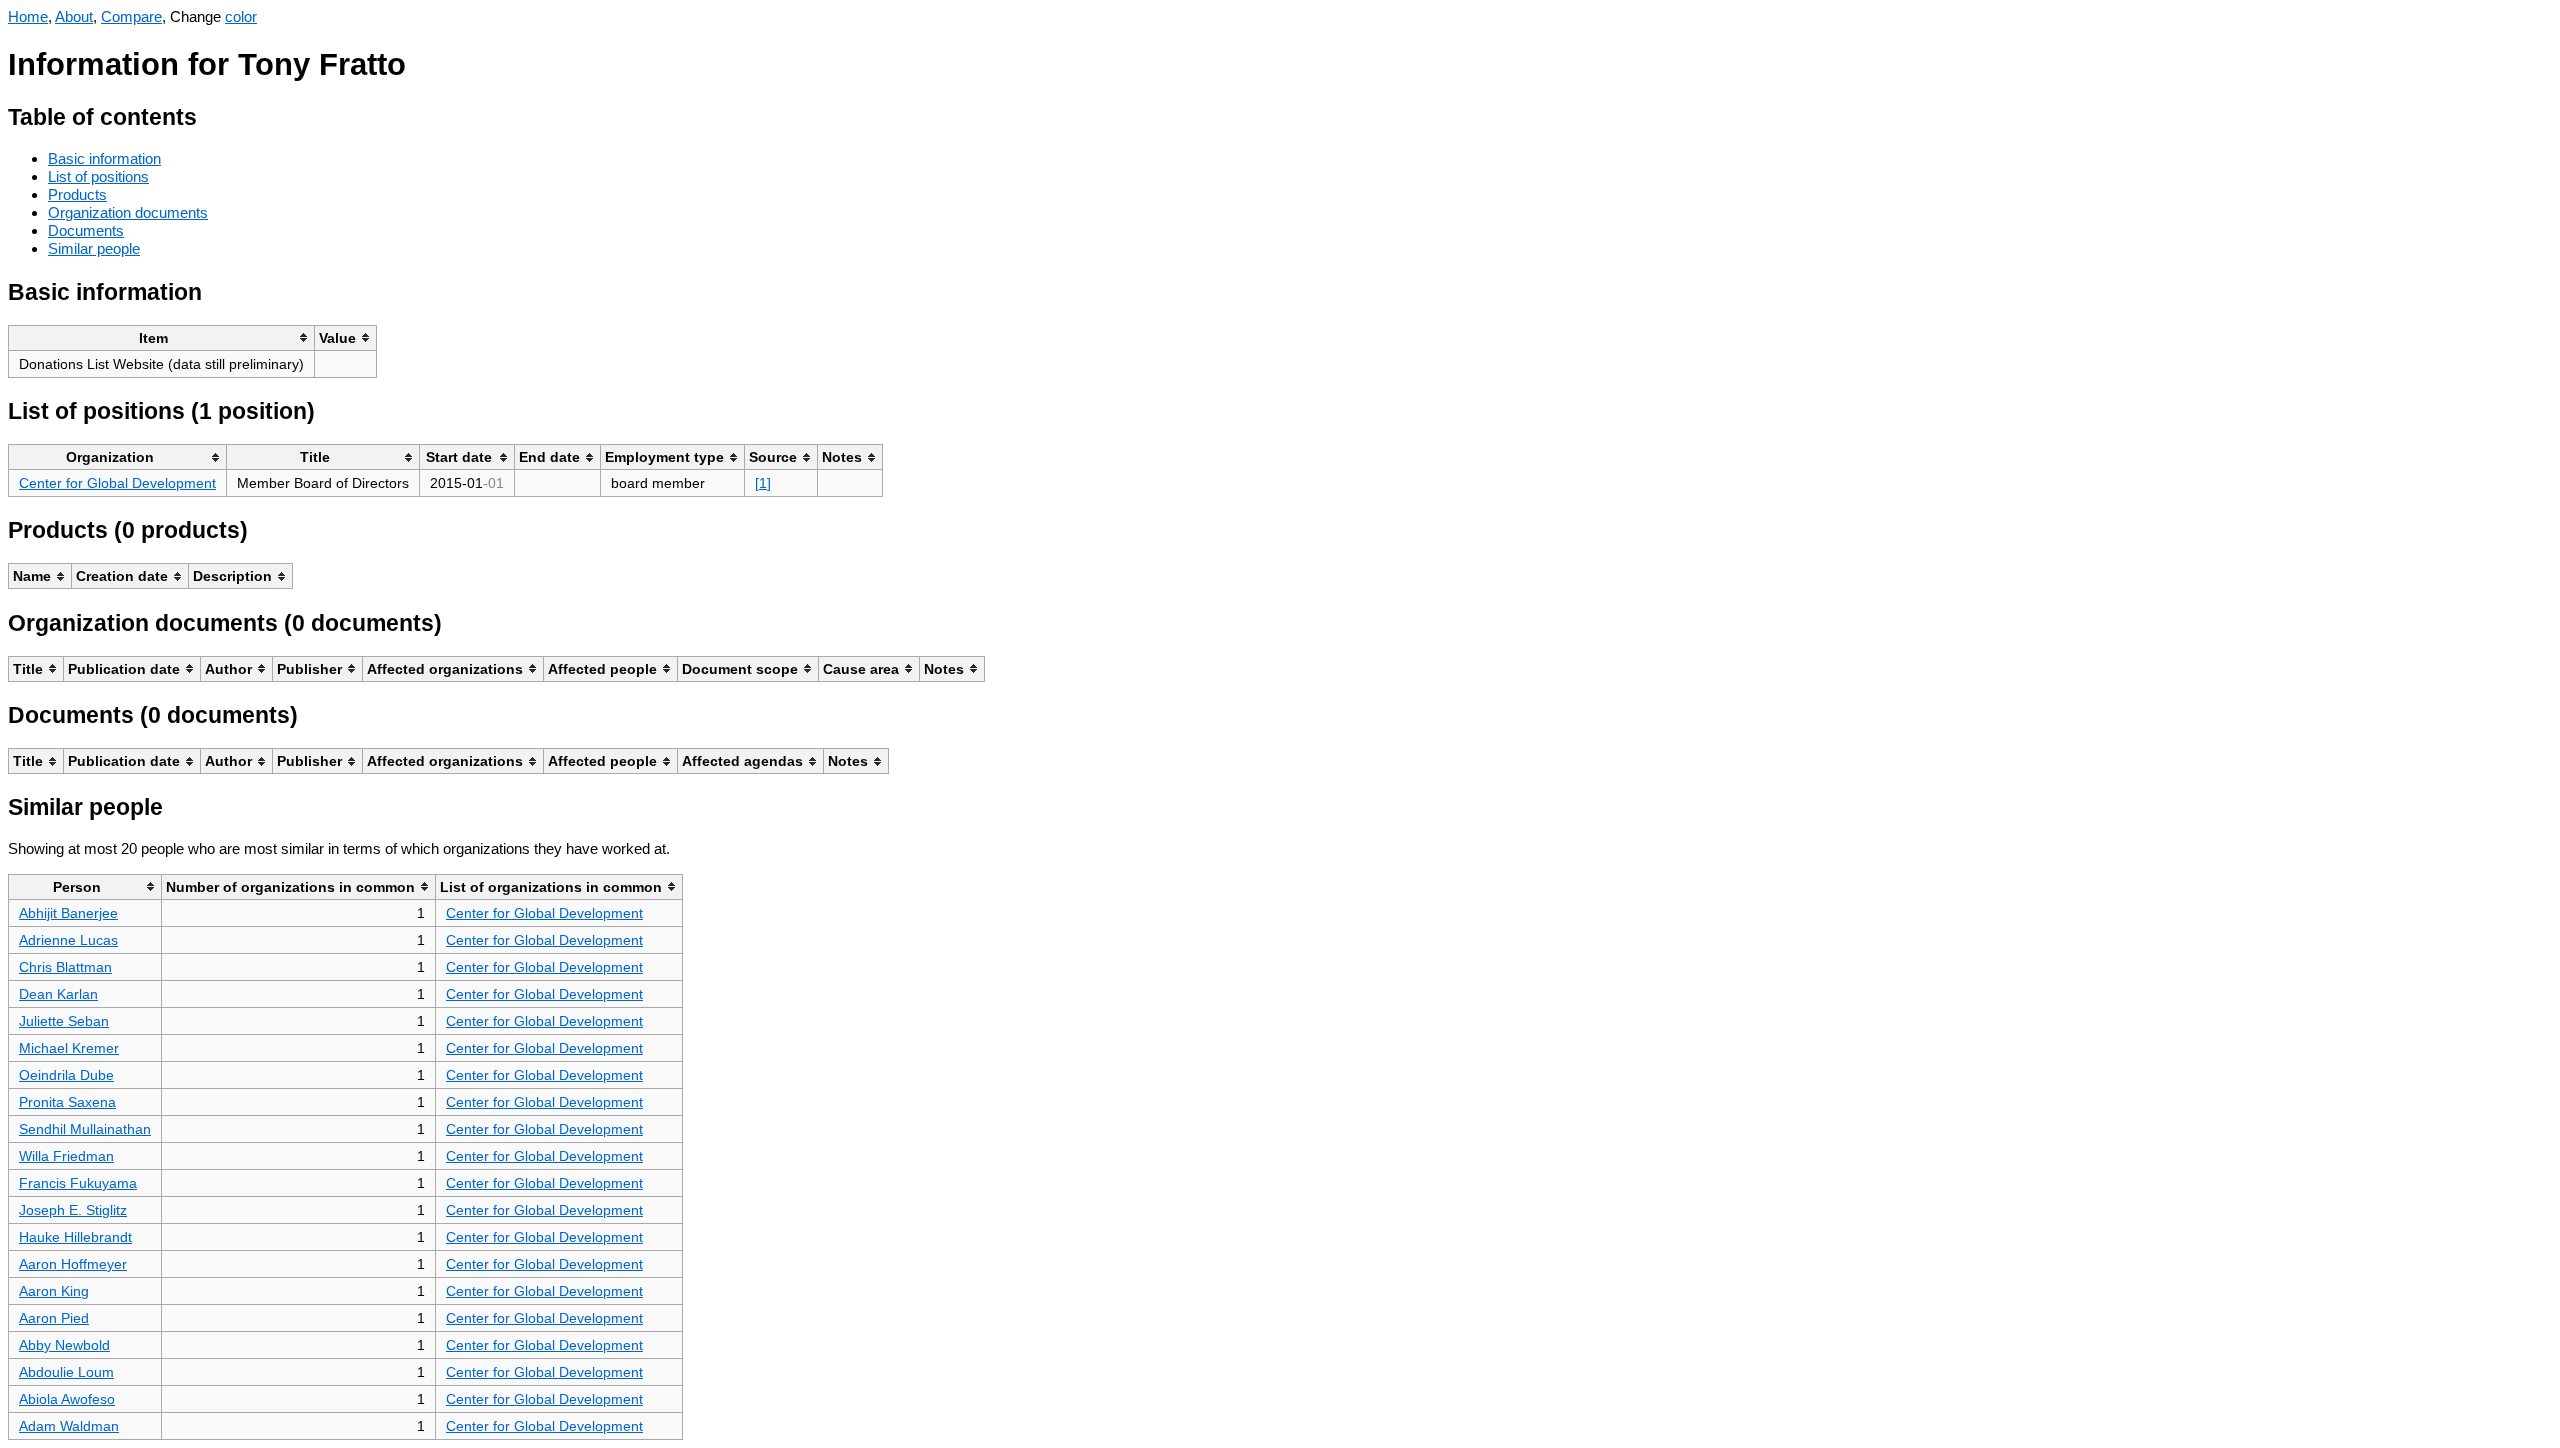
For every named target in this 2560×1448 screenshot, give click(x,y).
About (74, 16)
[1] (763, 483)
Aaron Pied (54, 1318)
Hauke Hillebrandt (75, 1237)
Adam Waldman (69, 1426)
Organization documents (128, 212)
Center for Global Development (117, 483)
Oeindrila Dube (66, 1075)
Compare (131, 16)
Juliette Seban (64, 1021)
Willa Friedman (66, 1156)
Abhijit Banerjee (68, 913)
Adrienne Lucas (68, 940)
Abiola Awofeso (67, 1399)
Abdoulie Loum (66, 1372)
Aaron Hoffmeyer (73, 1264)
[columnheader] (162, 337)
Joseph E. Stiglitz (73, 1210)
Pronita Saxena (67, 1102)
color (241, 16)
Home (28, 16)
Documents (86, 230)
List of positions (98, 176)
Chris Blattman (65, 967)
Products (77, 194)
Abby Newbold (64, 1345)
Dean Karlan (58, 994)
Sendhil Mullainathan (85, 1129)
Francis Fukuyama (78, 1183)
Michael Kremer (69, 1048)
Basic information (104, 158)
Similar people (94, 248)
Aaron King (54, 1291)
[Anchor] (212, 114)
